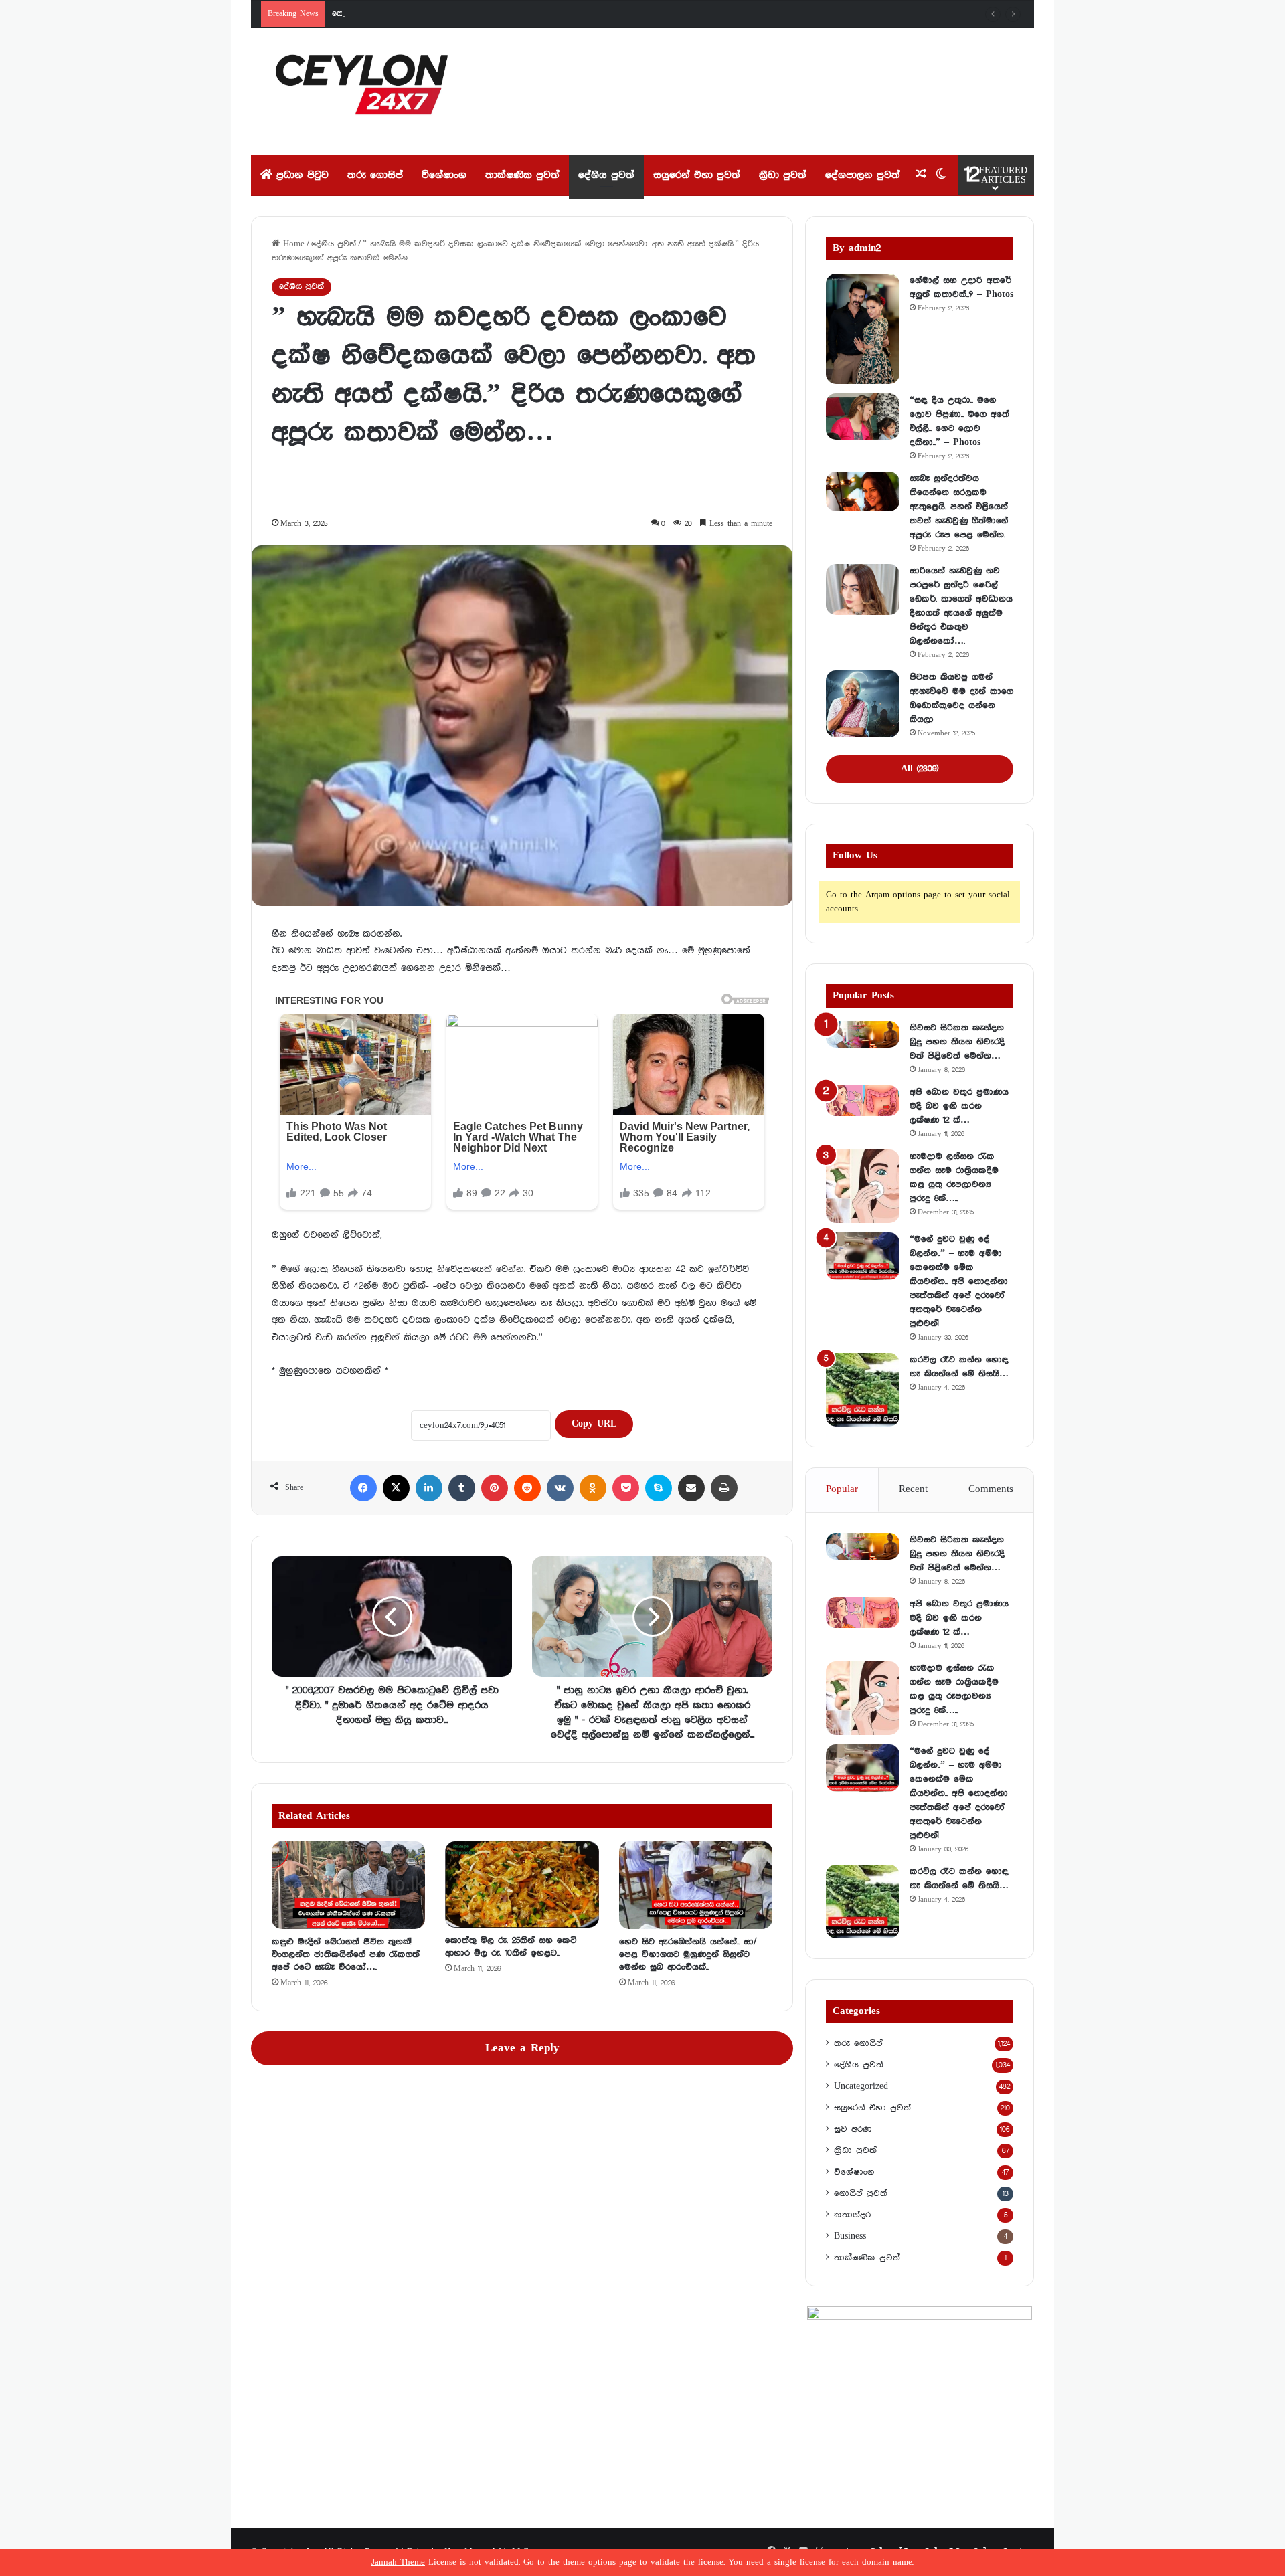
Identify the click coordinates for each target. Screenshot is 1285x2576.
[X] (396, 1488)
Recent (913, 1489)
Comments (991, 1489)
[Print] (724, 1488)
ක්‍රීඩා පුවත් (783, 175)
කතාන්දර (852, 2215)
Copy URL (594, 1424)
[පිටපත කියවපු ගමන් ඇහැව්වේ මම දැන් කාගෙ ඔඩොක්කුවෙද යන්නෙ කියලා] (863, 704)
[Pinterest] (495, 1488)
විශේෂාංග (444, 175)
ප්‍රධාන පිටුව (301, 175)
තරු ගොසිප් (375, 175)
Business (850, 2236)
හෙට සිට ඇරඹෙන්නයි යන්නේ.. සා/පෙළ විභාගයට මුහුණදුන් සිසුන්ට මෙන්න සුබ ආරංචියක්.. (688, 1954)
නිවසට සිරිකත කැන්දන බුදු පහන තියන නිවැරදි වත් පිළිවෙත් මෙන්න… (957, 1042)
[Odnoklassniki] (593, 1488)
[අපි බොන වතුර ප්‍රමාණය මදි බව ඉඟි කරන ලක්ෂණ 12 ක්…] (863, 1101)
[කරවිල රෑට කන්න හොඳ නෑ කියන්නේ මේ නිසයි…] (863, 1390)
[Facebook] (363, 1488)
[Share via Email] (691, 1488)
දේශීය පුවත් (606, 175)
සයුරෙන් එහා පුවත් (697, 175)
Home (292, 244)
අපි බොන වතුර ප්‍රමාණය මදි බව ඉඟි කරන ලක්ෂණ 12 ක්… (959, 1106)
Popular (842, 1489)
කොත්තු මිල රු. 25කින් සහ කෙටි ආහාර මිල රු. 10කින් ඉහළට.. (445, 14)
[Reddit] (527, 1488)
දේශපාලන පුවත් (863, 175)
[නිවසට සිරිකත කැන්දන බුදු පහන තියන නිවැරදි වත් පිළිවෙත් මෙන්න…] (863, 1034)
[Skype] (659, 1488)
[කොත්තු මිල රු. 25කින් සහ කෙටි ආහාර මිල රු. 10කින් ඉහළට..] (522, 1884)
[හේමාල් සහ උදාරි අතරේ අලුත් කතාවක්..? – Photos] (863, 329)
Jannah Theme (398, 2562)
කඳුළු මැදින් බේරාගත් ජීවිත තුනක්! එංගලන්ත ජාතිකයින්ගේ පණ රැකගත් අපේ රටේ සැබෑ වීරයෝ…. (346, 1954)
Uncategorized (861, 2086)
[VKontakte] (560, 1488)
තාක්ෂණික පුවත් (522, 175)
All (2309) (920, 769)
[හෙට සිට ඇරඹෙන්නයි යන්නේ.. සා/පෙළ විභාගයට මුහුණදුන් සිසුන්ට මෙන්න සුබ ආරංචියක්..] (696, 1885)
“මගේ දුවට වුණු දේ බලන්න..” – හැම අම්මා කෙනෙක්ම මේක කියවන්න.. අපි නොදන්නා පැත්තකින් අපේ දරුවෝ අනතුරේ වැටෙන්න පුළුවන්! (959, 1281)
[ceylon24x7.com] (362, 92)
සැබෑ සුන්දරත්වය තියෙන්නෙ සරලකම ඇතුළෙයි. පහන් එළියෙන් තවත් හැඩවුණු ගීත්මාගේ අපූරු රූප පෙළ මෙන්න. (959, 507)
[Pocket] (626, 1488)
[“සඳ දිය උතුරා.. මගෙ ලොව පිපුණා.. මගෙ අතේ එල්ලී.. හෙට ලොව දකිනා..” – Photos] (863, 417)
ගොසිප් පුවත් (861, 2193)
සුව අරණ (853, 2129)
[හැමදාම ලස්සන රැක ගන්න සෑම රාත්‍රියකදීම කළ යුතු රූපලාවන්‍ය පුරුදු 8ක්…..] (863, 1186)
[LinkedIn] (429, 1488)
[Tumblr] (462, 1488)
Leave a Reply (522, 2048)
